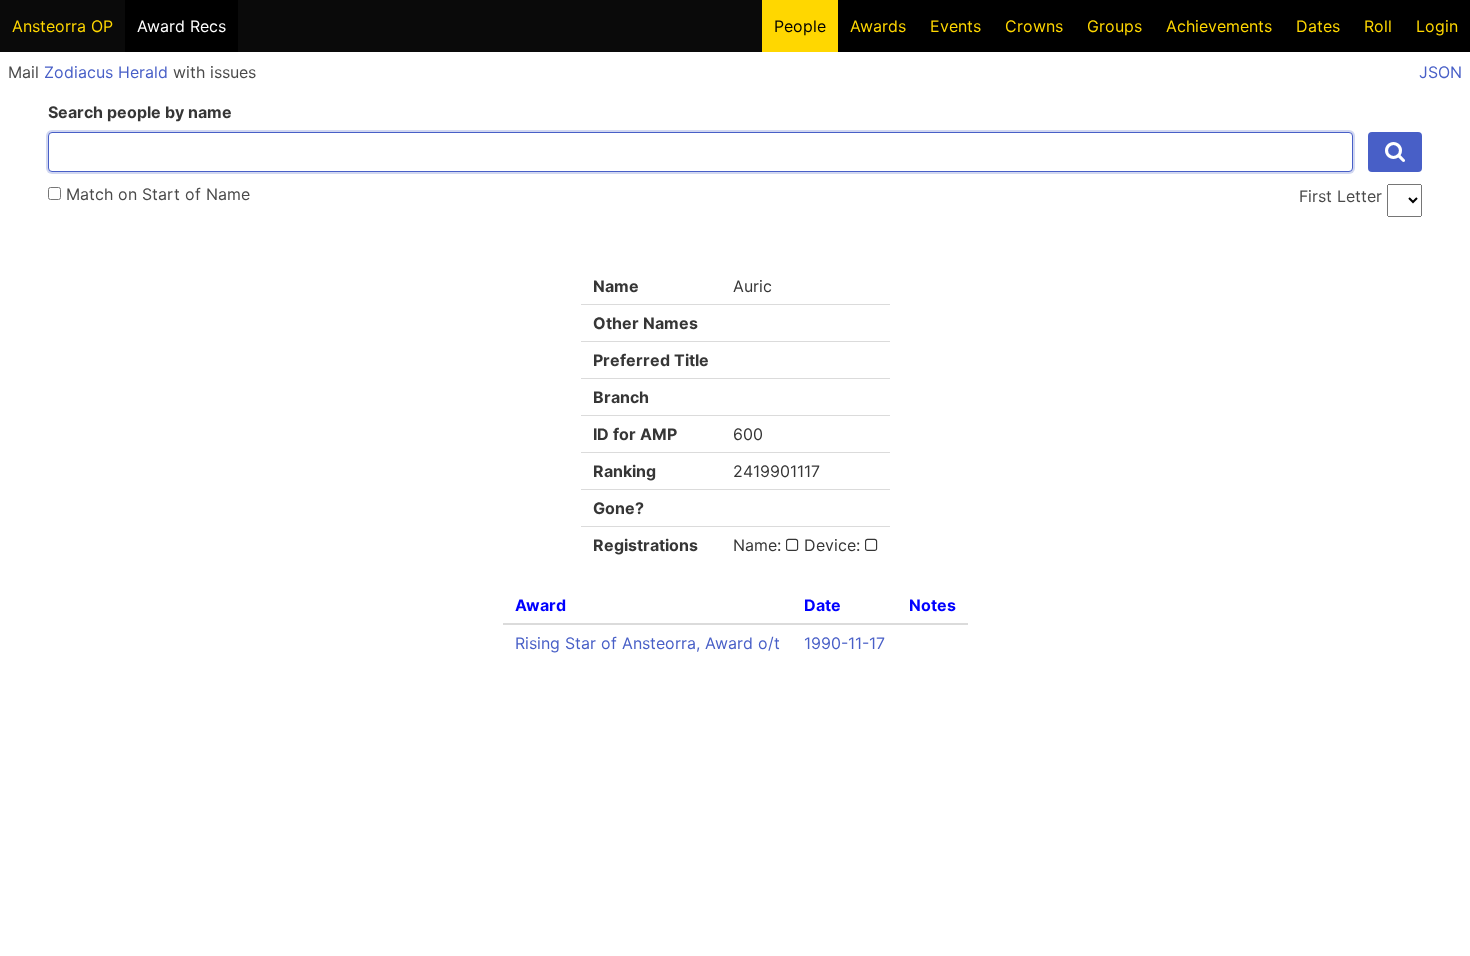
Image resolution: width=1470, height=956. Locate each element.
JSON (1440, 72)
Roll (1378, 26)
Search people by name (140, 112)
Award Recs (181, 26)
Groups (1114, 26)
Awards (878, 26)
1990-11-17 (844, 643)
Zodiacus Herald (106, 72)
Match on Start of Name (155, 194)
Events (955, 26)
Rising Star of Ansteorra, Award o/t (647, 643)
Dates (1318, 26)
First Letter (1340, 196)
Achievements (1219, 26)
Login (1437, 26)
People (800, 26)
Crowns (1034, 26)
